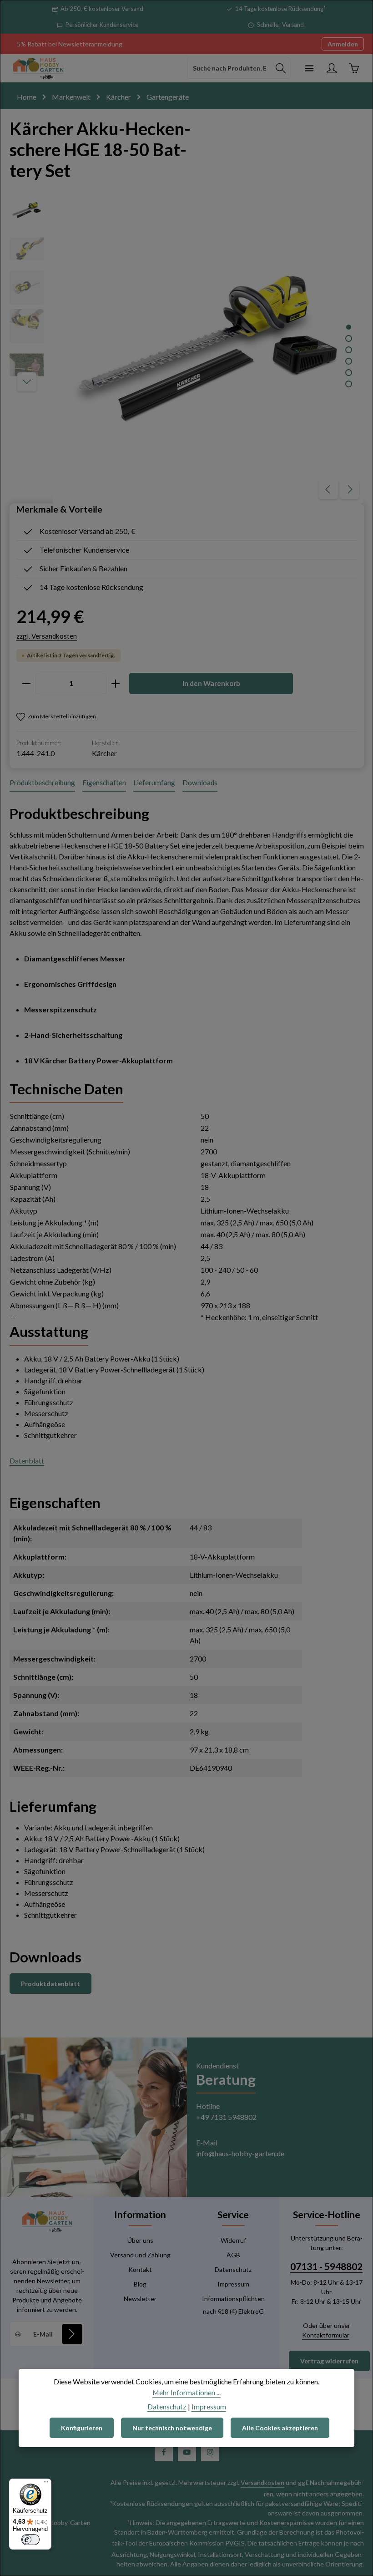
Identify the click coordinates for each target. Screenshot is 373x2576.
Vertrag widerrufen (329, 2361)
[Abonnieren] (72, 2334)
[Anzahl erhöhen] (116, 683)
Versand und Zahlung (140, 2255)
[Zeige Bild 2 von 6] (349, 338)
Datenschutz (233, 2269)
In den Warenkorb (211, 683)
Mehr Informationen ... (186, 2392)
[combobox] (229, 68)
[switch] (30, 2540)
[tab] (42, 783)
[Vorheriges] (328, 489)
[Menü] (309, 68)
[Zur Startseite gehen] (38, 68)
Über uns (140, 2240)
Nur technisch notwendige (172, 2428)
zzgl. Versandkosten (47, 636)
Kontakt (140, 2269)
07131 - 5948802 (326, 2266)
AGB (233, 2255)
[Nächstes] (349, 489)
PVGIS (235, 2543)
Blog (140, 2284)
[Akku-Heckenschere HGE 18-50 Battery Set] (208, 348)
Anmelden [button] (343, 44)
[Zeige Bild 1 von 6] (349, 327)
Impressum (233, 2284)
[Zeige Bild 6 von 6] (349, 384)
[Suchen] (281, 68)
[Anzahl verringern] (26, 683)
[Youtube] (187, 2452)
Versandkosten (262, 2482)
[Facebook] (164, 2452)
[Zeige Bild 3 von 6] (349, 350)
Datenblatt (27, 1461)
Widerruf (233, 2240)
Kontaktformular (326, 2335)
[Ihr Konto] (331, 68)
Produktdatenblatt (50, 1984)
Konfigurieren (82, 2428)
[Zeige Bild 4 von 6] (349, 361)
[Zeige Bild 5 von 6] (349, 373)
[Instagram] (210, 2452)
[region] (187, 348)
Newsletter (140, 2299)
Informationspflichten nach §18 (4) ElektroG (233, 2305)
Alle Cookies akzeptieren (280, 2428)
